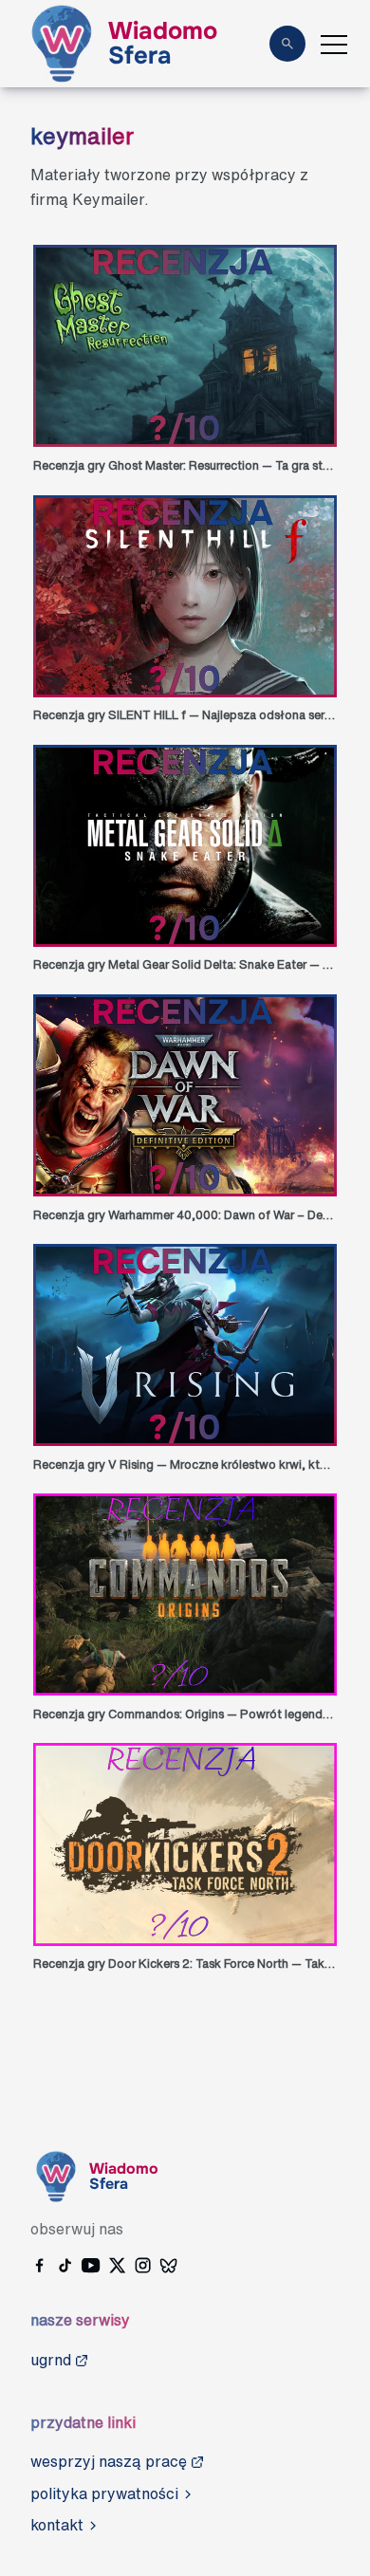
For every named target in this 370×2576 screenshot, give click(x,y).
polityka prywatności (104, 2493)
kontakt (57, 2525)
